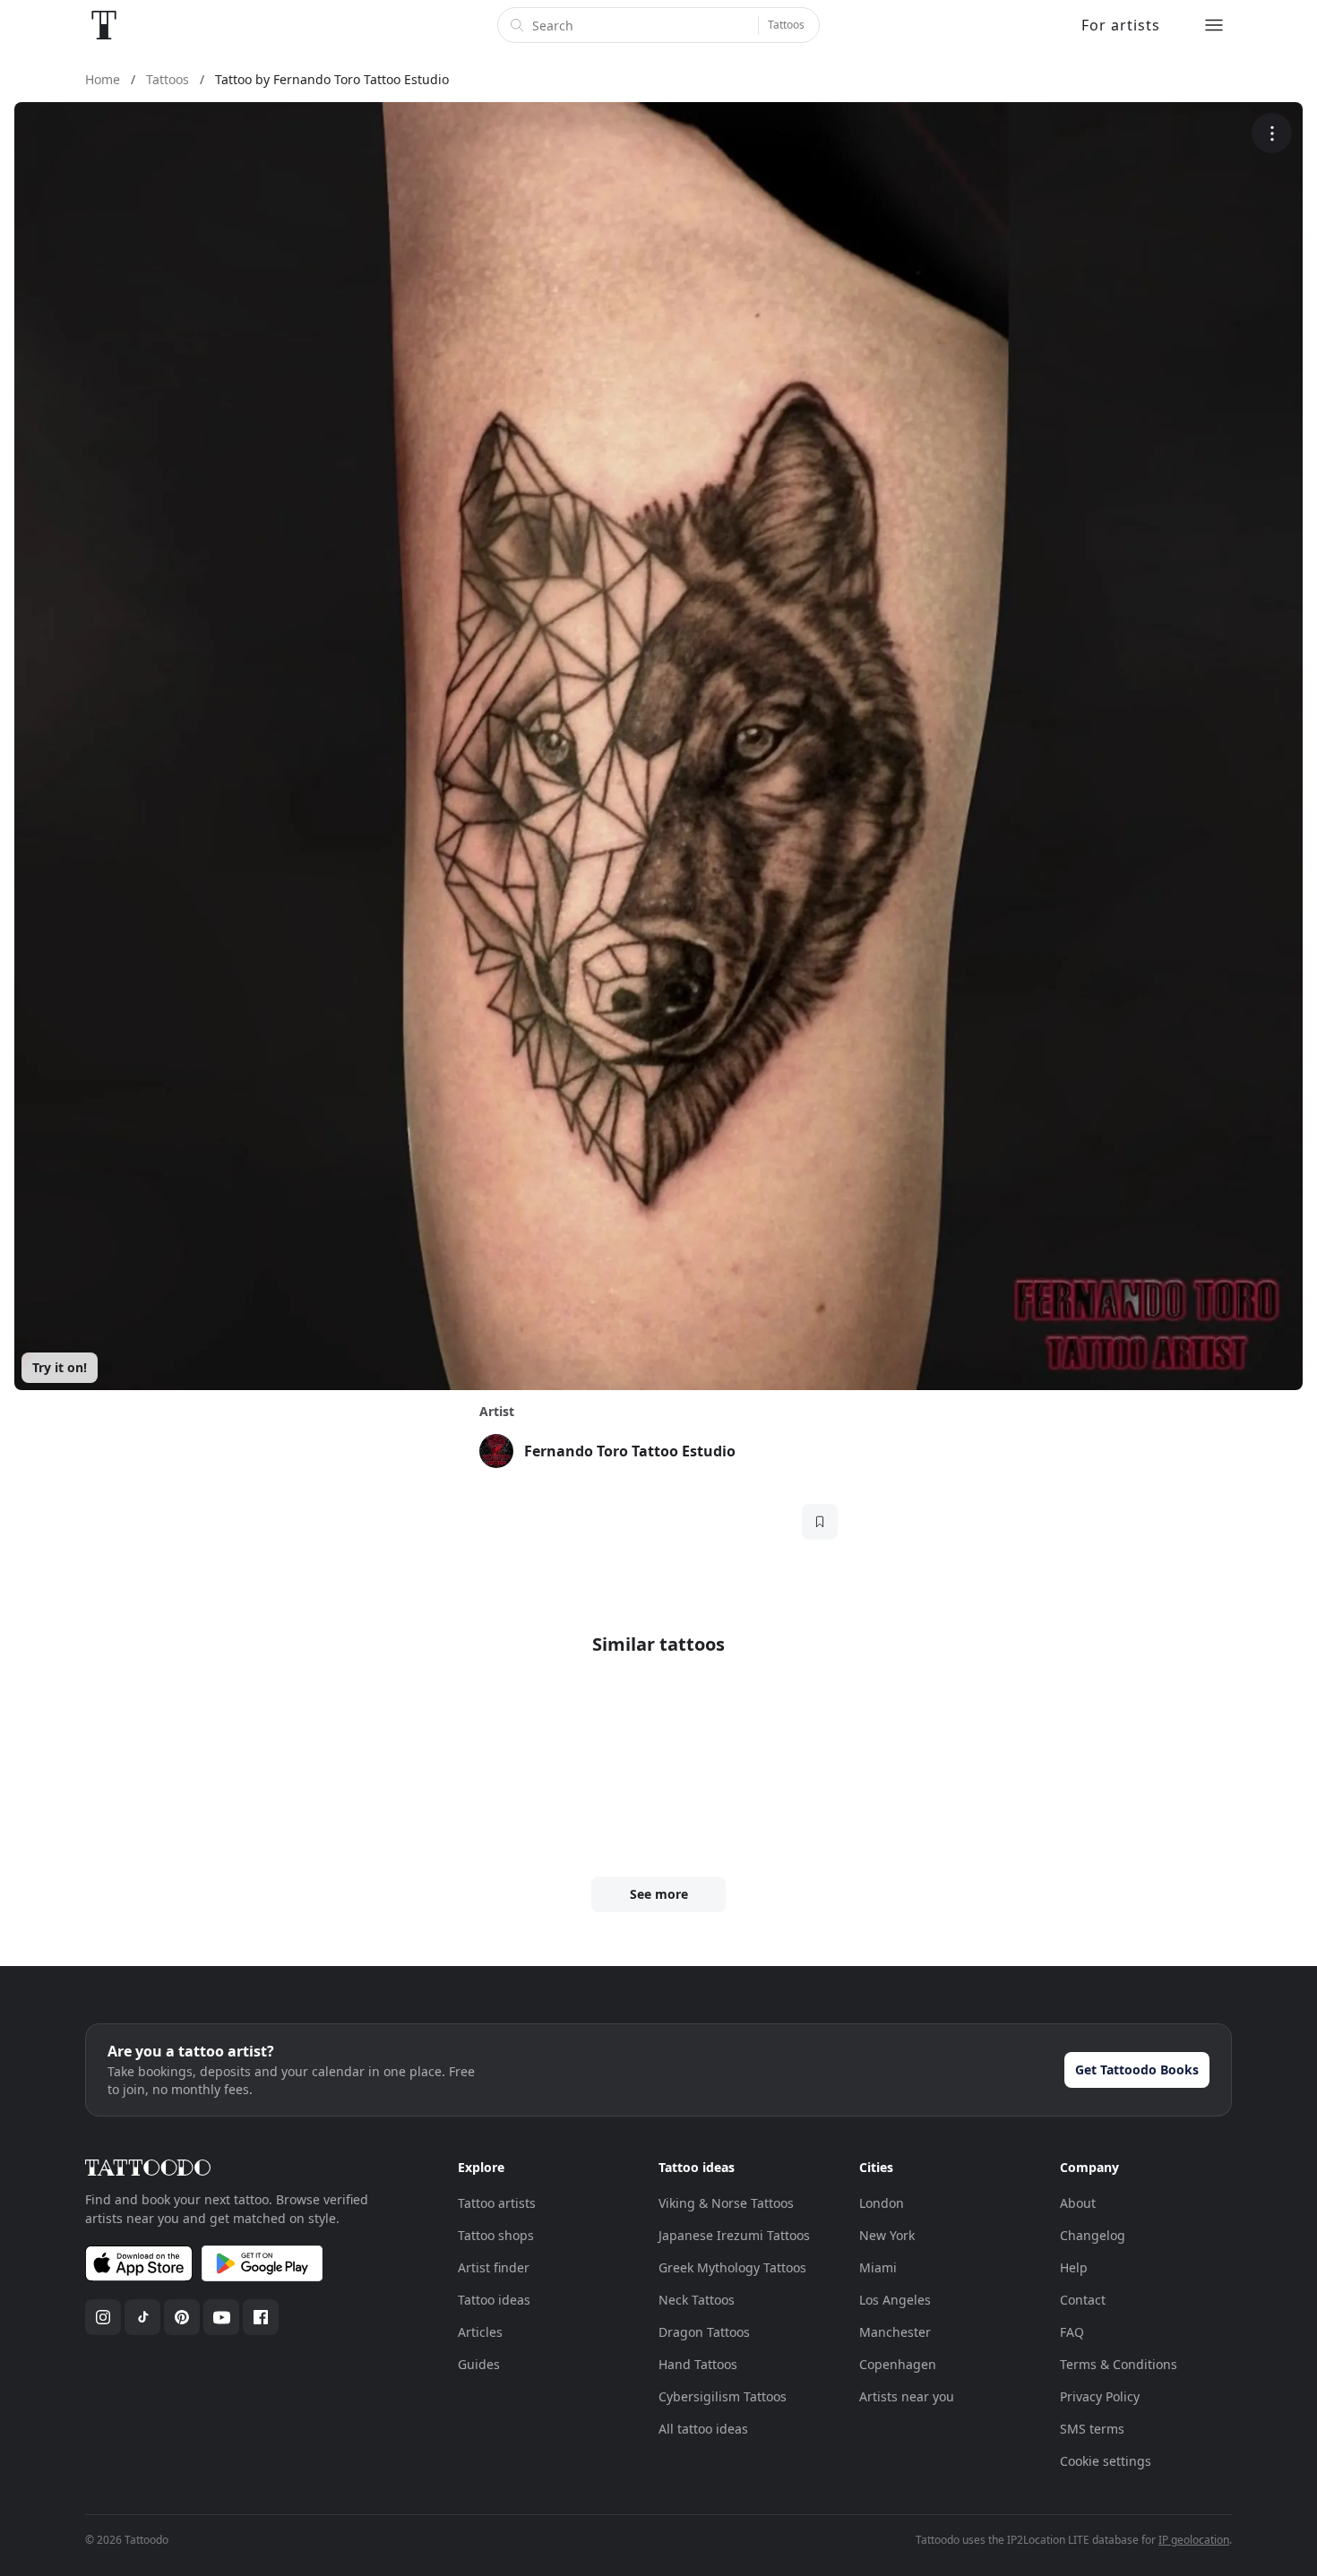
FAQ (1072, 2332)
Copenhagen (898, 2364)
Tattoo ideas (494, 2300)
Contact (1083, 2300)
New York (887, 2235)
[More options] (1272, 133)
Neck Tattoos (697, 2300)
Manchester (895, 2332)
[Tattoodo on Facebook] (261, 2317)
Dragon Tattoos (704, 2332)
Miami (878, 2267)
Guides (479, 2364)
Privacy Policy (1100, 2396)
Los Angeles (895, 2300)
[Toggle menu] (1214, 25)
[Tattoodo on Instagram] (103, 2317)
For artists (1121, 25)
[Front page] (104, 25)
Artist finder (494, 2267)
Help (1074, 2267)
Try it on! (60, 1367)
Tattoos (786, 25)
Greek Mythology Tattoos (732, 2267)
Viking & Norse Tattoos (726, 2203)
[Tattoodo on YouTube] (221, 2317)
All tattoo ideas (703, 2429)
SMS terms (1092, 2429)
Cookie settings (1106, 2461)
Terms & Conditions (1119, 2364)
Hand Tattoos (698, 2364)
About (1078, 2203)
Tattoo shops (496, 2235)
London (882, 2203)
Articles (480, 2332)
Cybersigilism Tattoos (723, 2396)
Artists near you (907, 2396)
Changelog (1093, 2235)
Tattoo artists (497, 2203)
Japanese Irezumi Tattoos (734, 2235)
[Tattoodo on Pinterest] (182, 2317)
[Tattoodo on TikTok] (142, 2317)
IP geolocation (1194, 2540)
